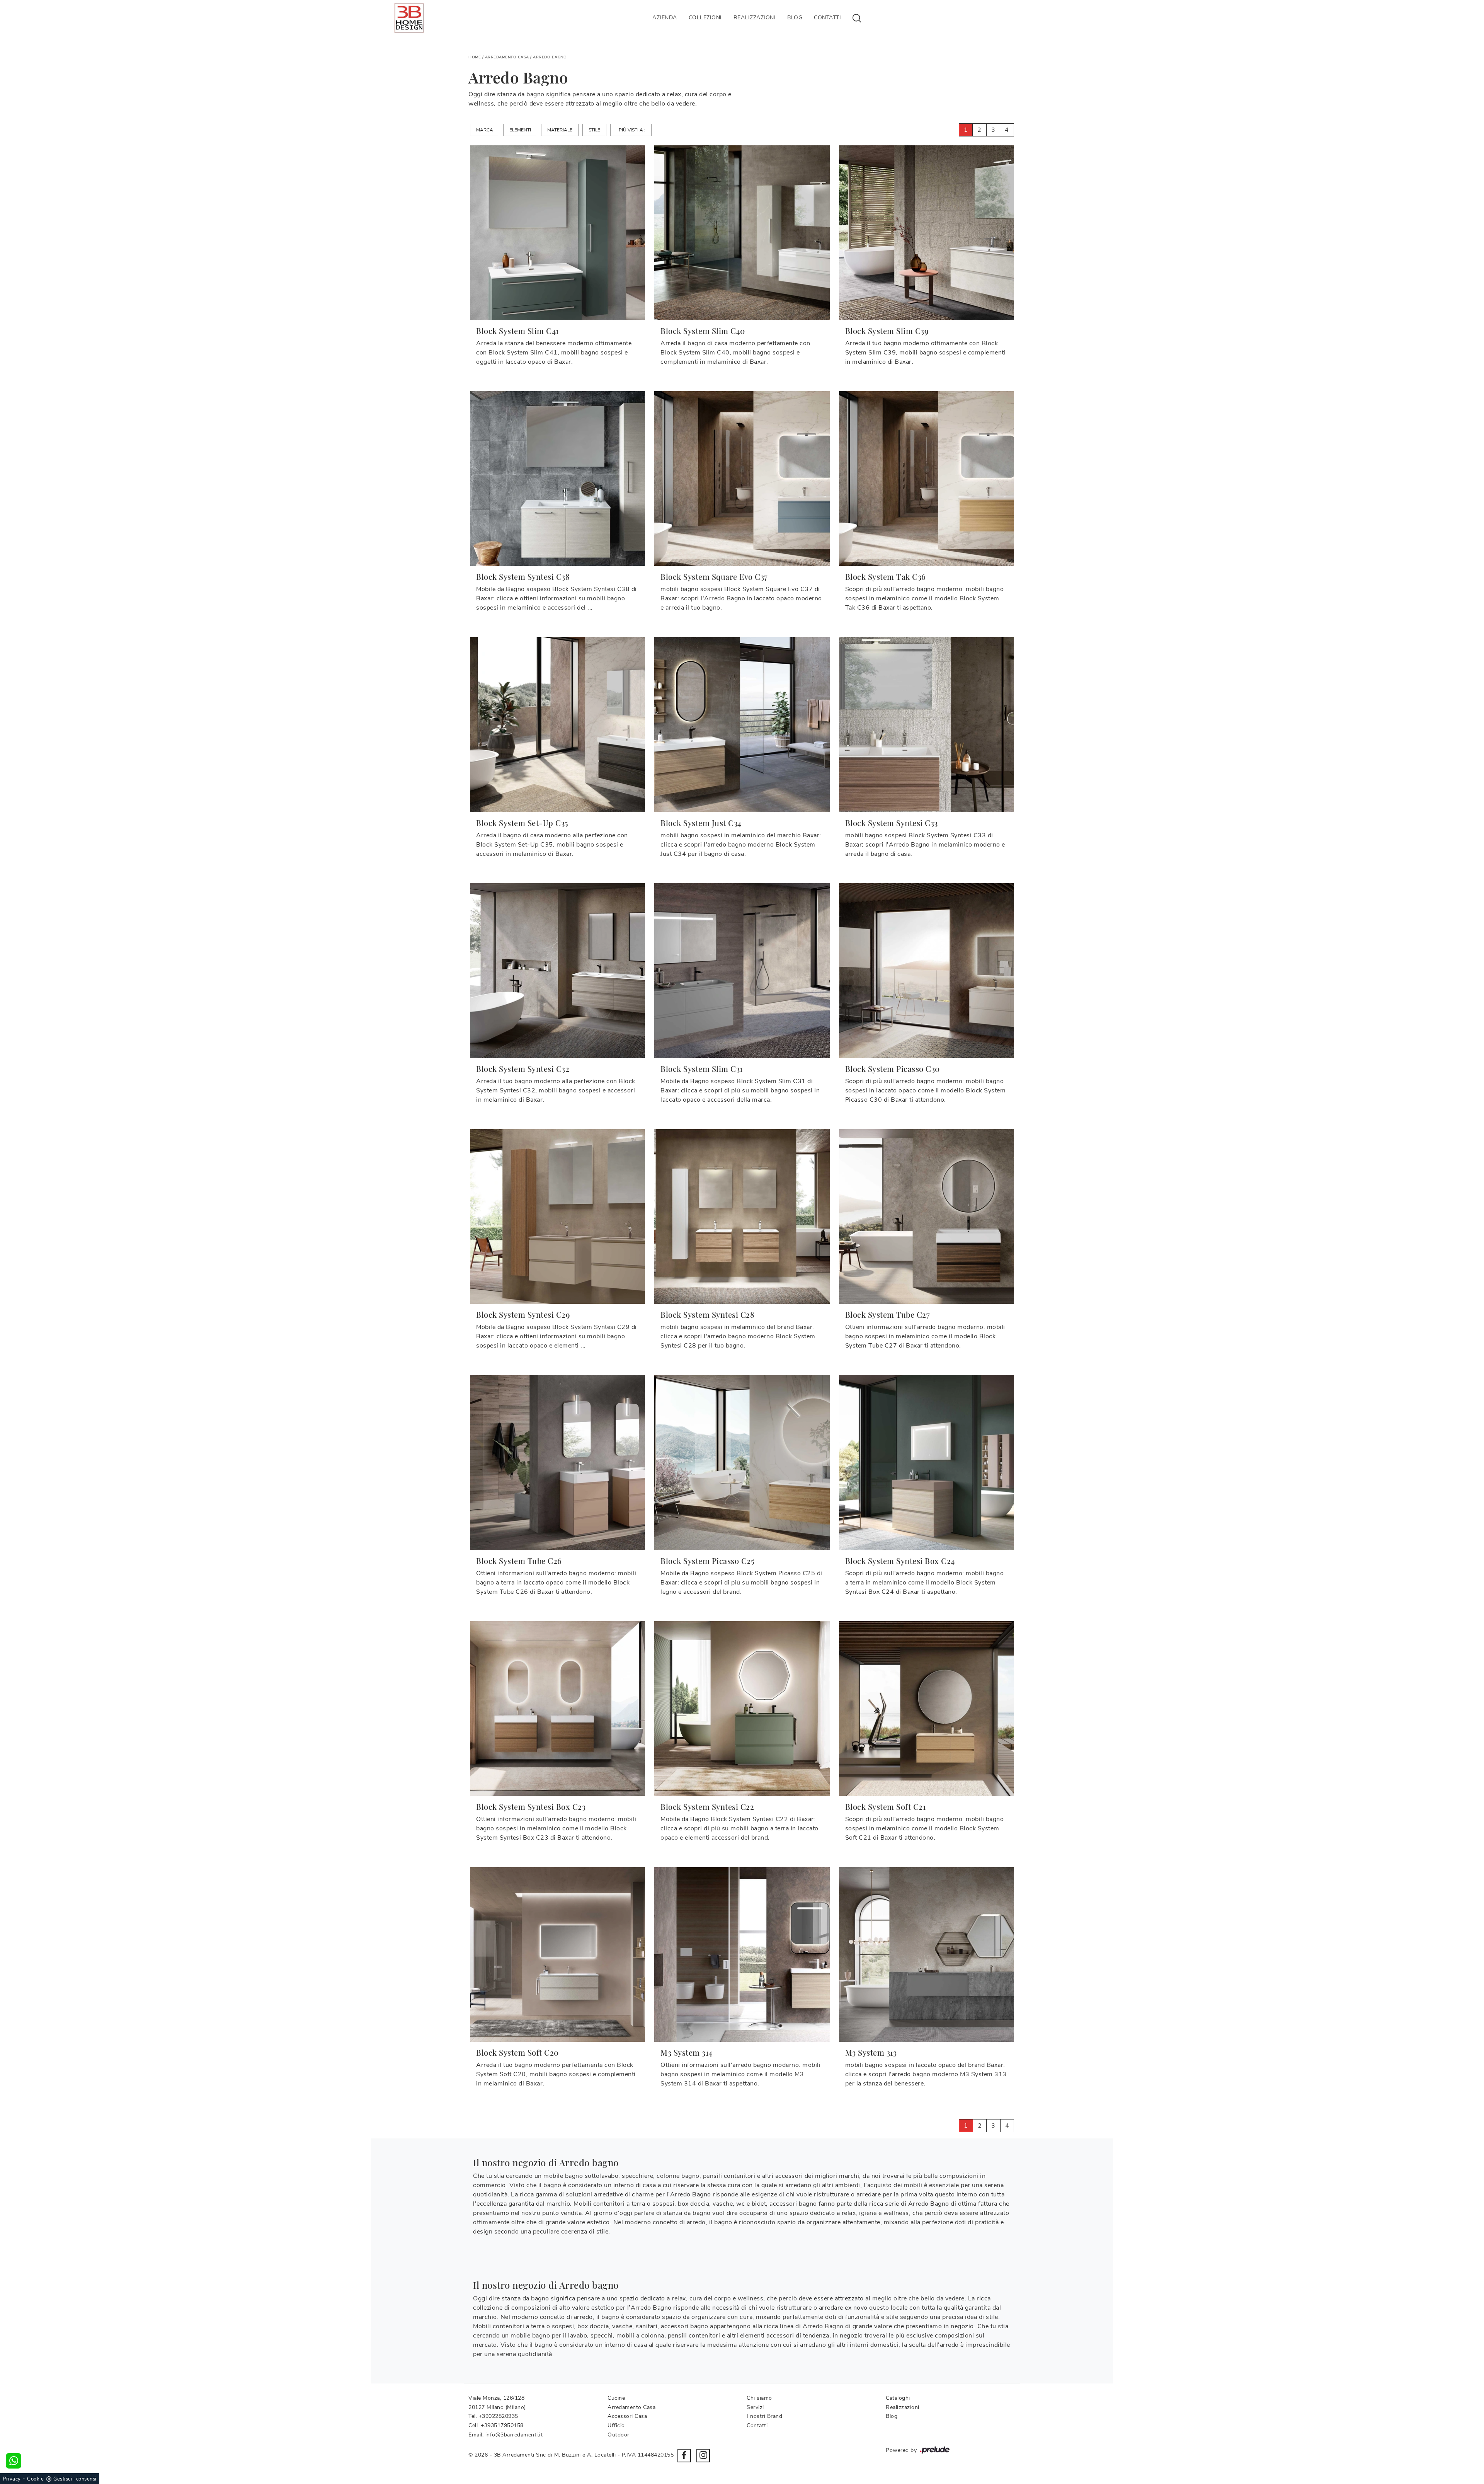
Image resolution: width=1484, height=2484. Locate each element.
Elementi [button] (520, 130)
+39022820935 (499, 2416)
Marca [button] (485, 130)
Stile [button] (594, 130)
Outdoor (619, 2435)
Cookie (35, 2479)
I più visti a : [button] (631, 130)
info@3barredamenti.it (514, 2435)
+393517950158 (502, 2425)
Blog (795, 18)
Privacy (12, 2479)
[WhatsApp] (14, 2461)
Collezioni (705, 18)
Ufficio (616, 2425)
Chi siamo (759, 2398)
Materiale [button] (560, 130)
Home (475, 57)
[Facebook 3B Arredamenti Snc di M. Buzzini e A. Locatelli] (684, 2456)
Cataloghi (898, 2398)
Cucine (616, 2398)
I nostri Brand (764, 2416)
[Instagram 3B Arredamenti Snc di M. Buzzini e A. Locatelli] (703, 2456)
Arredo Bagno (550, 57)
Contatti (827, 18)
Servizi (755, 2407)
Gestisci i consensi (75, 2479)
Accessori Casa (627, 2416)
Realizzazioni (755, 18)
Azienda (665, 18)
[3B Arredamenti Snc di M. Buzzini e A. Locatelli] (409, 18)
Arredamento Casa (507, 57)
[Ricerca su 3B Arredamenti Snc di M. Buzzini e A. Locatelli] (857, 18)
